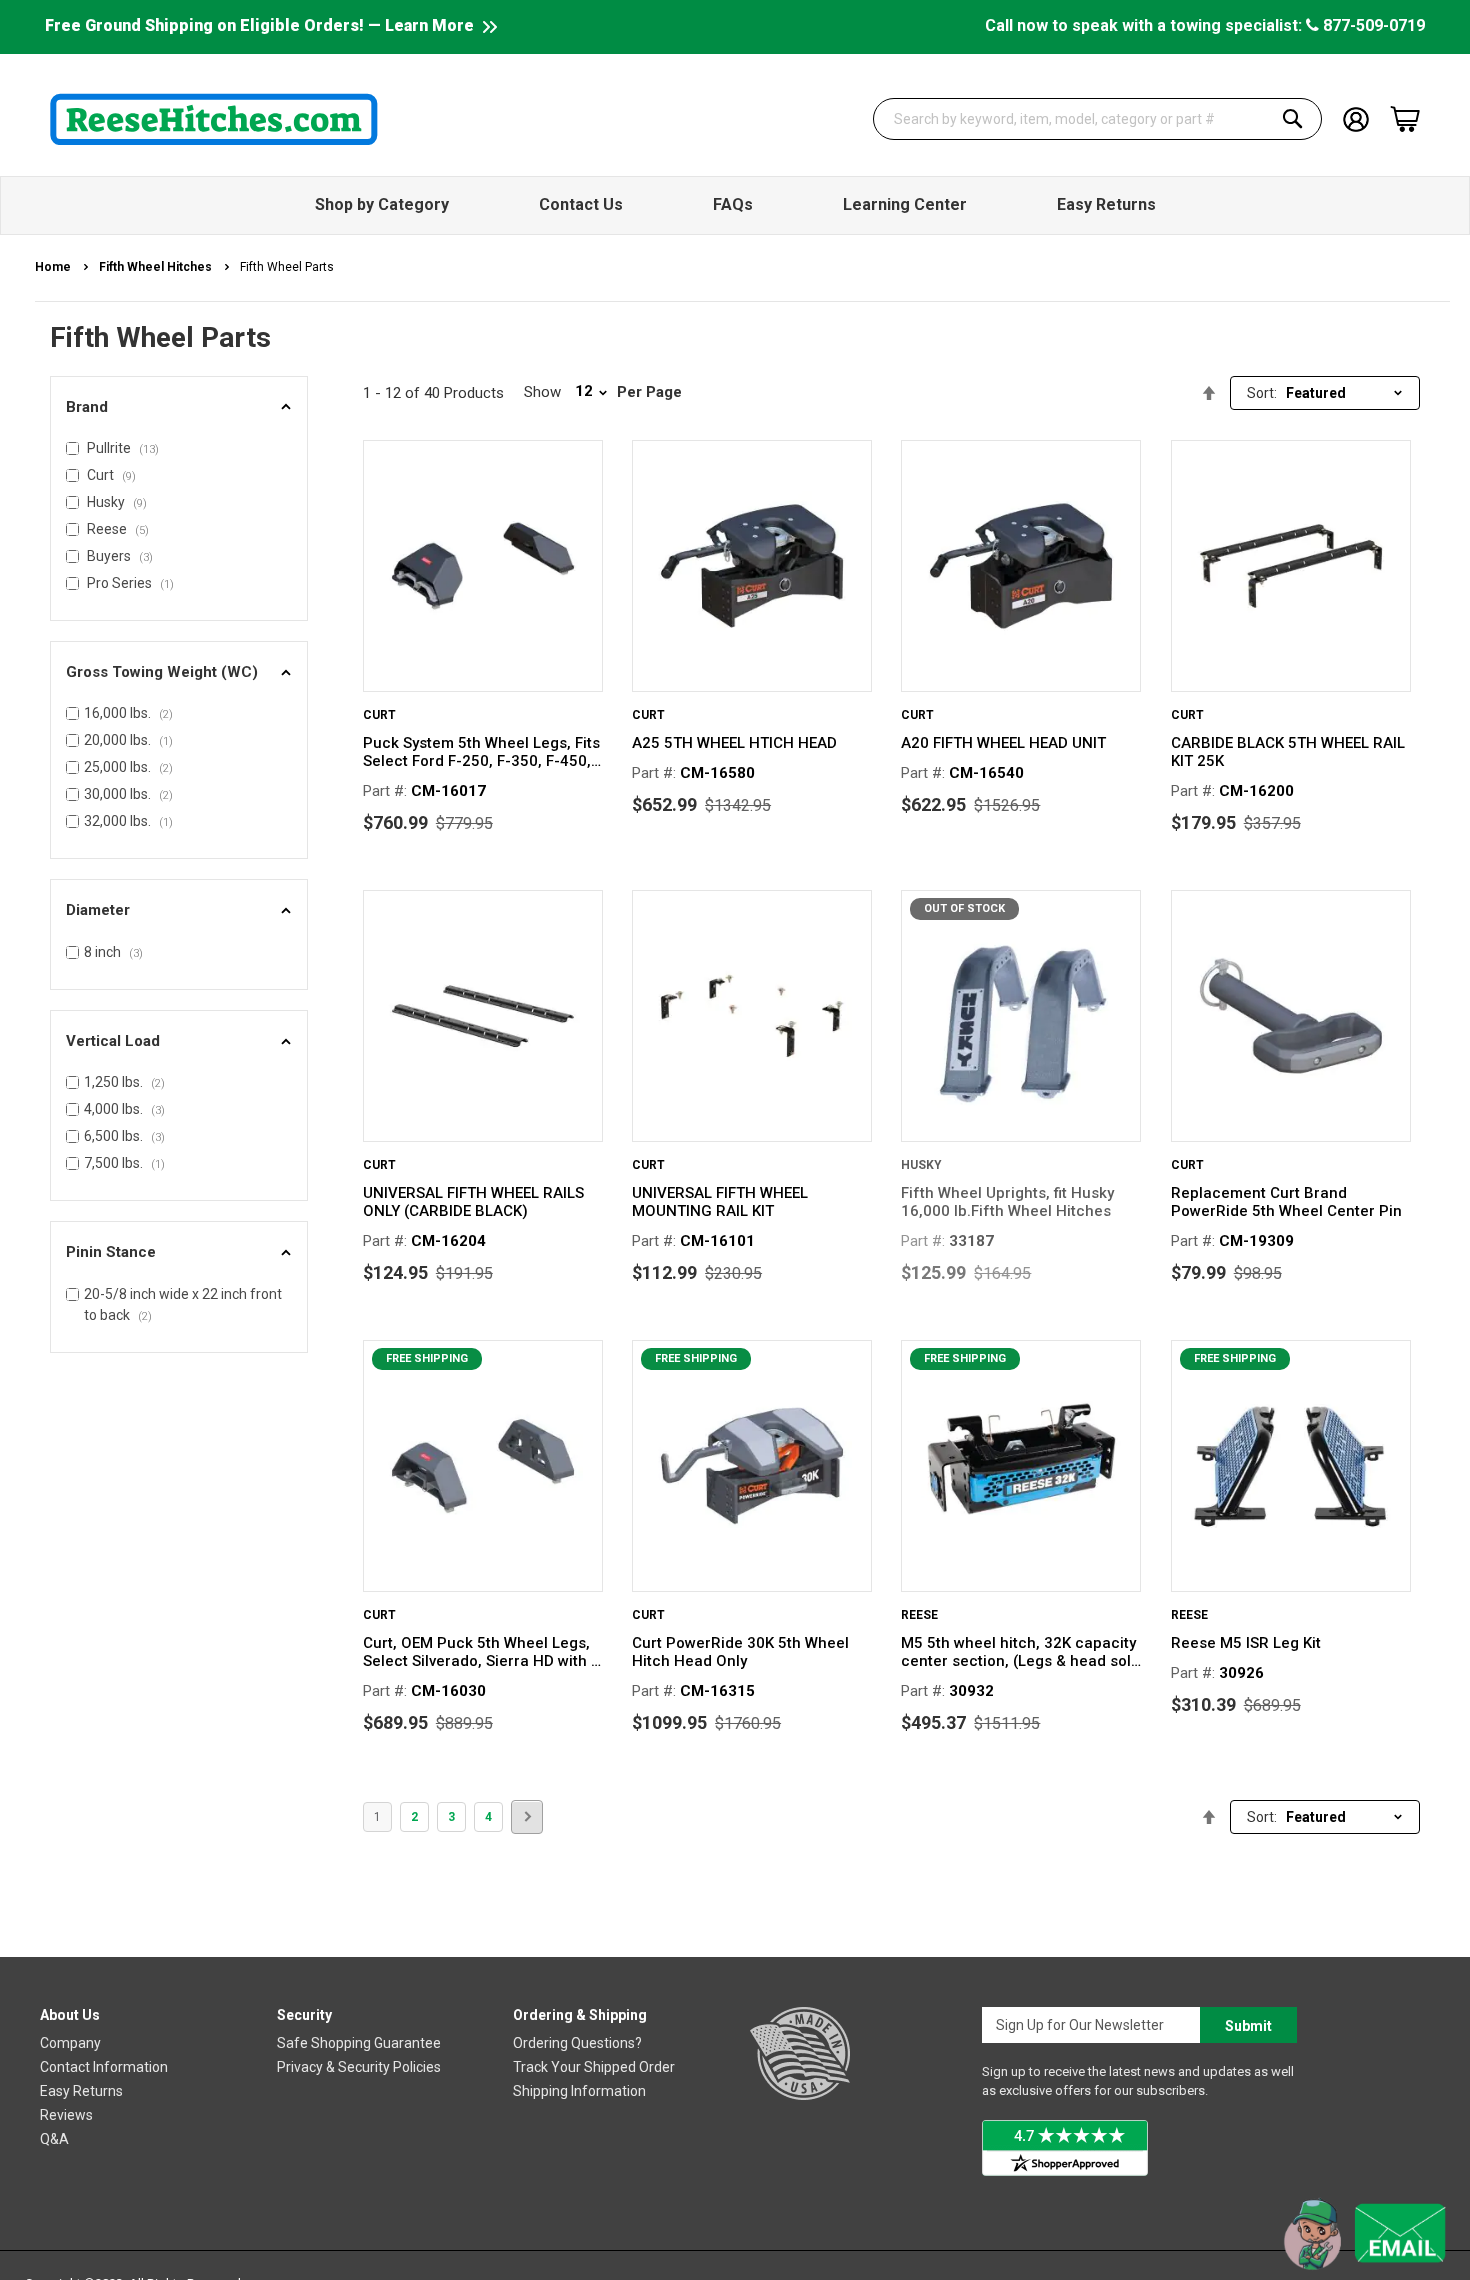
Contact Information (104, 2067)
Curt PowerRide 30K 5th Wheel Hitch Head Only (740, 1652)
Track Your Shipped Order (594, 2067)
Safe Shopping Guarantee (359, 2043)
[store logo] (214, 119)
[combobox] (1098, 119)
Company (70, 2043)
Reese (919, 1615)
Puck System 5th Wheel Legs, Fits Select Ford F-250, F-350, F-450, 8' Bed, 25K (481, 752)
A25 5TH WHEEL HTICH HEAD (734, 743)
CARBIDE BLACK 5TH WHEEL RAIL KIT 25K (1288, 752)
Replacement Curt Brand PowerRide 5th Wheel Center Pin (1286, 1202)
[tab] (179, 407)
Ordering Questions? (577, 2043)
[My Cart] (1405, 119)
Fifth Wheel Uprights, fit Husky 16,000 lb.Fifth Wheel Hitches (1007, 1202)
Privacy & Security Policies (359, 2067)
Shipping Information (579, 2091)
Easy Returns (81, 2091)
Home (54, 267)
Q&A (54, 2139)
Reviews (66, 2115)
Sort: (1262, 393)
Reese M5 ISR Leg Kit (1246, 1643)
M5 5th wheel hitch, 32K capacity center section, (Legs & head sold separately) (1020, 1652)
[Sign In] (1356, 117)
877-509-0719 (1372, 25)
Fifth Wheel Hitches (157, 267)
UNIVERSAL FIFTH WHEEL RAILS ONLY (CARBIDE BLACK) (473, 1202)
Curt (379, 715)
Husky (921, 1165)
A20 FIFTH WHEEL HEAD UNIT (1003, 743)
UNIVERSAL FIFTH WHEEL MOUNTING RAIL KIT (720, 1202)
